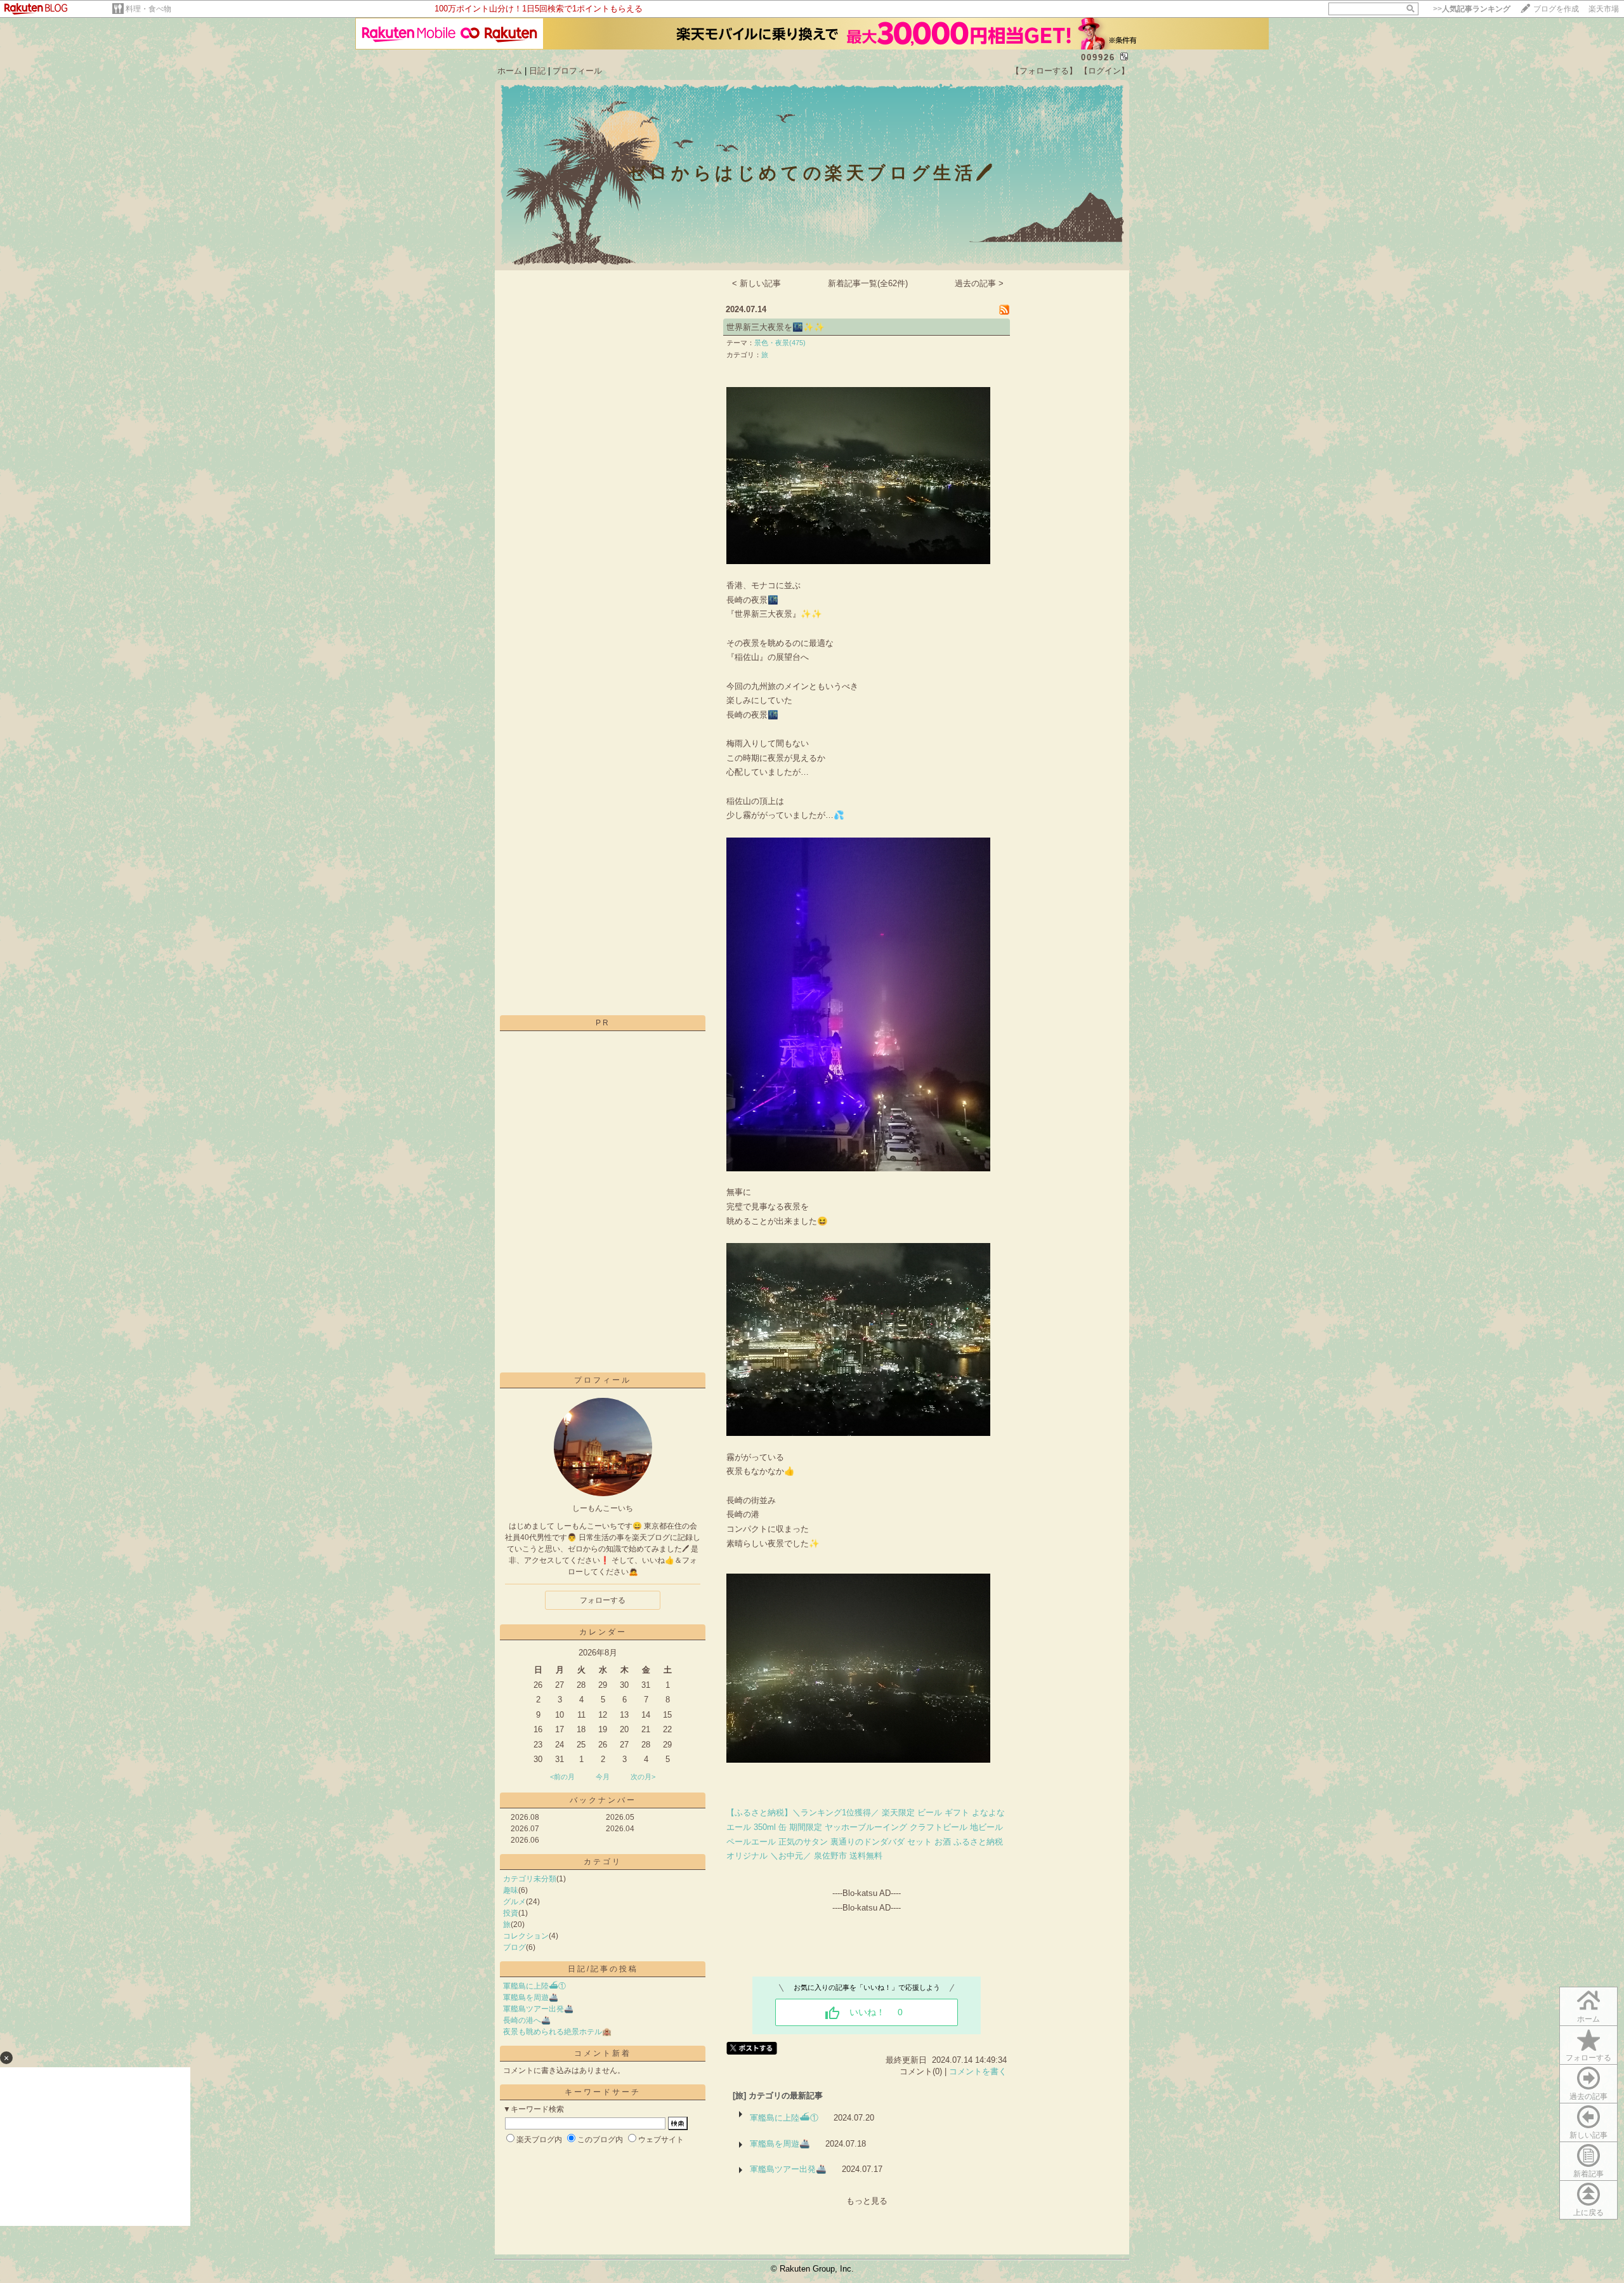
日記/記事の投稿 (603, 1969)
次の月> (643, 1777)
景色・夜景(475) (780, 343)
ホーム (510, 71)
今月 (603, 1777)
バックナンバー (603, 1800)
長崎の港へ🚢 (527, 2020)
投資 (511, 1913)
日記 (537, 71)
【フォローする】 (1044, 71)
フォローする (1588, 2058)
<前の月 (562, 1777)
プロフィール (577, 71)
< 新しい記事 (756, 283)
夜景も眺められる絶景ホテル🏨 (557, 2032)
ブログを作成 (1556, 9)
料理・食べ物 (148, 9)
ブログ (514, 1947)
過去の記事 (1588, 2096)
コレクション (526, 1936)
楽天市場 (1604, 9)
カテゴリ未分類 (530, 1879)
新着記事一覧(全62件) (868, 283)
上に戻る (1588, 2213)
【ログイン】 (1104, 71)
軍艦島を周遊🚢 (531, 1997)
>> (1472, 9)
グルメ (514, 1902)
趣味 (511, 1890)
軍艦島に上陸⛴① (534, 1986)
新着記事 (1588, 2174)
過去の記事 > (979, 283)
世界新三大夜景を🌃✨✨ (776, 327)
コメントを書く (978, 2071)
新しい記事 (1588, 2135)
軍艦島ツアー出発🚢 (538, 2009)
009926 (1098, 57)
